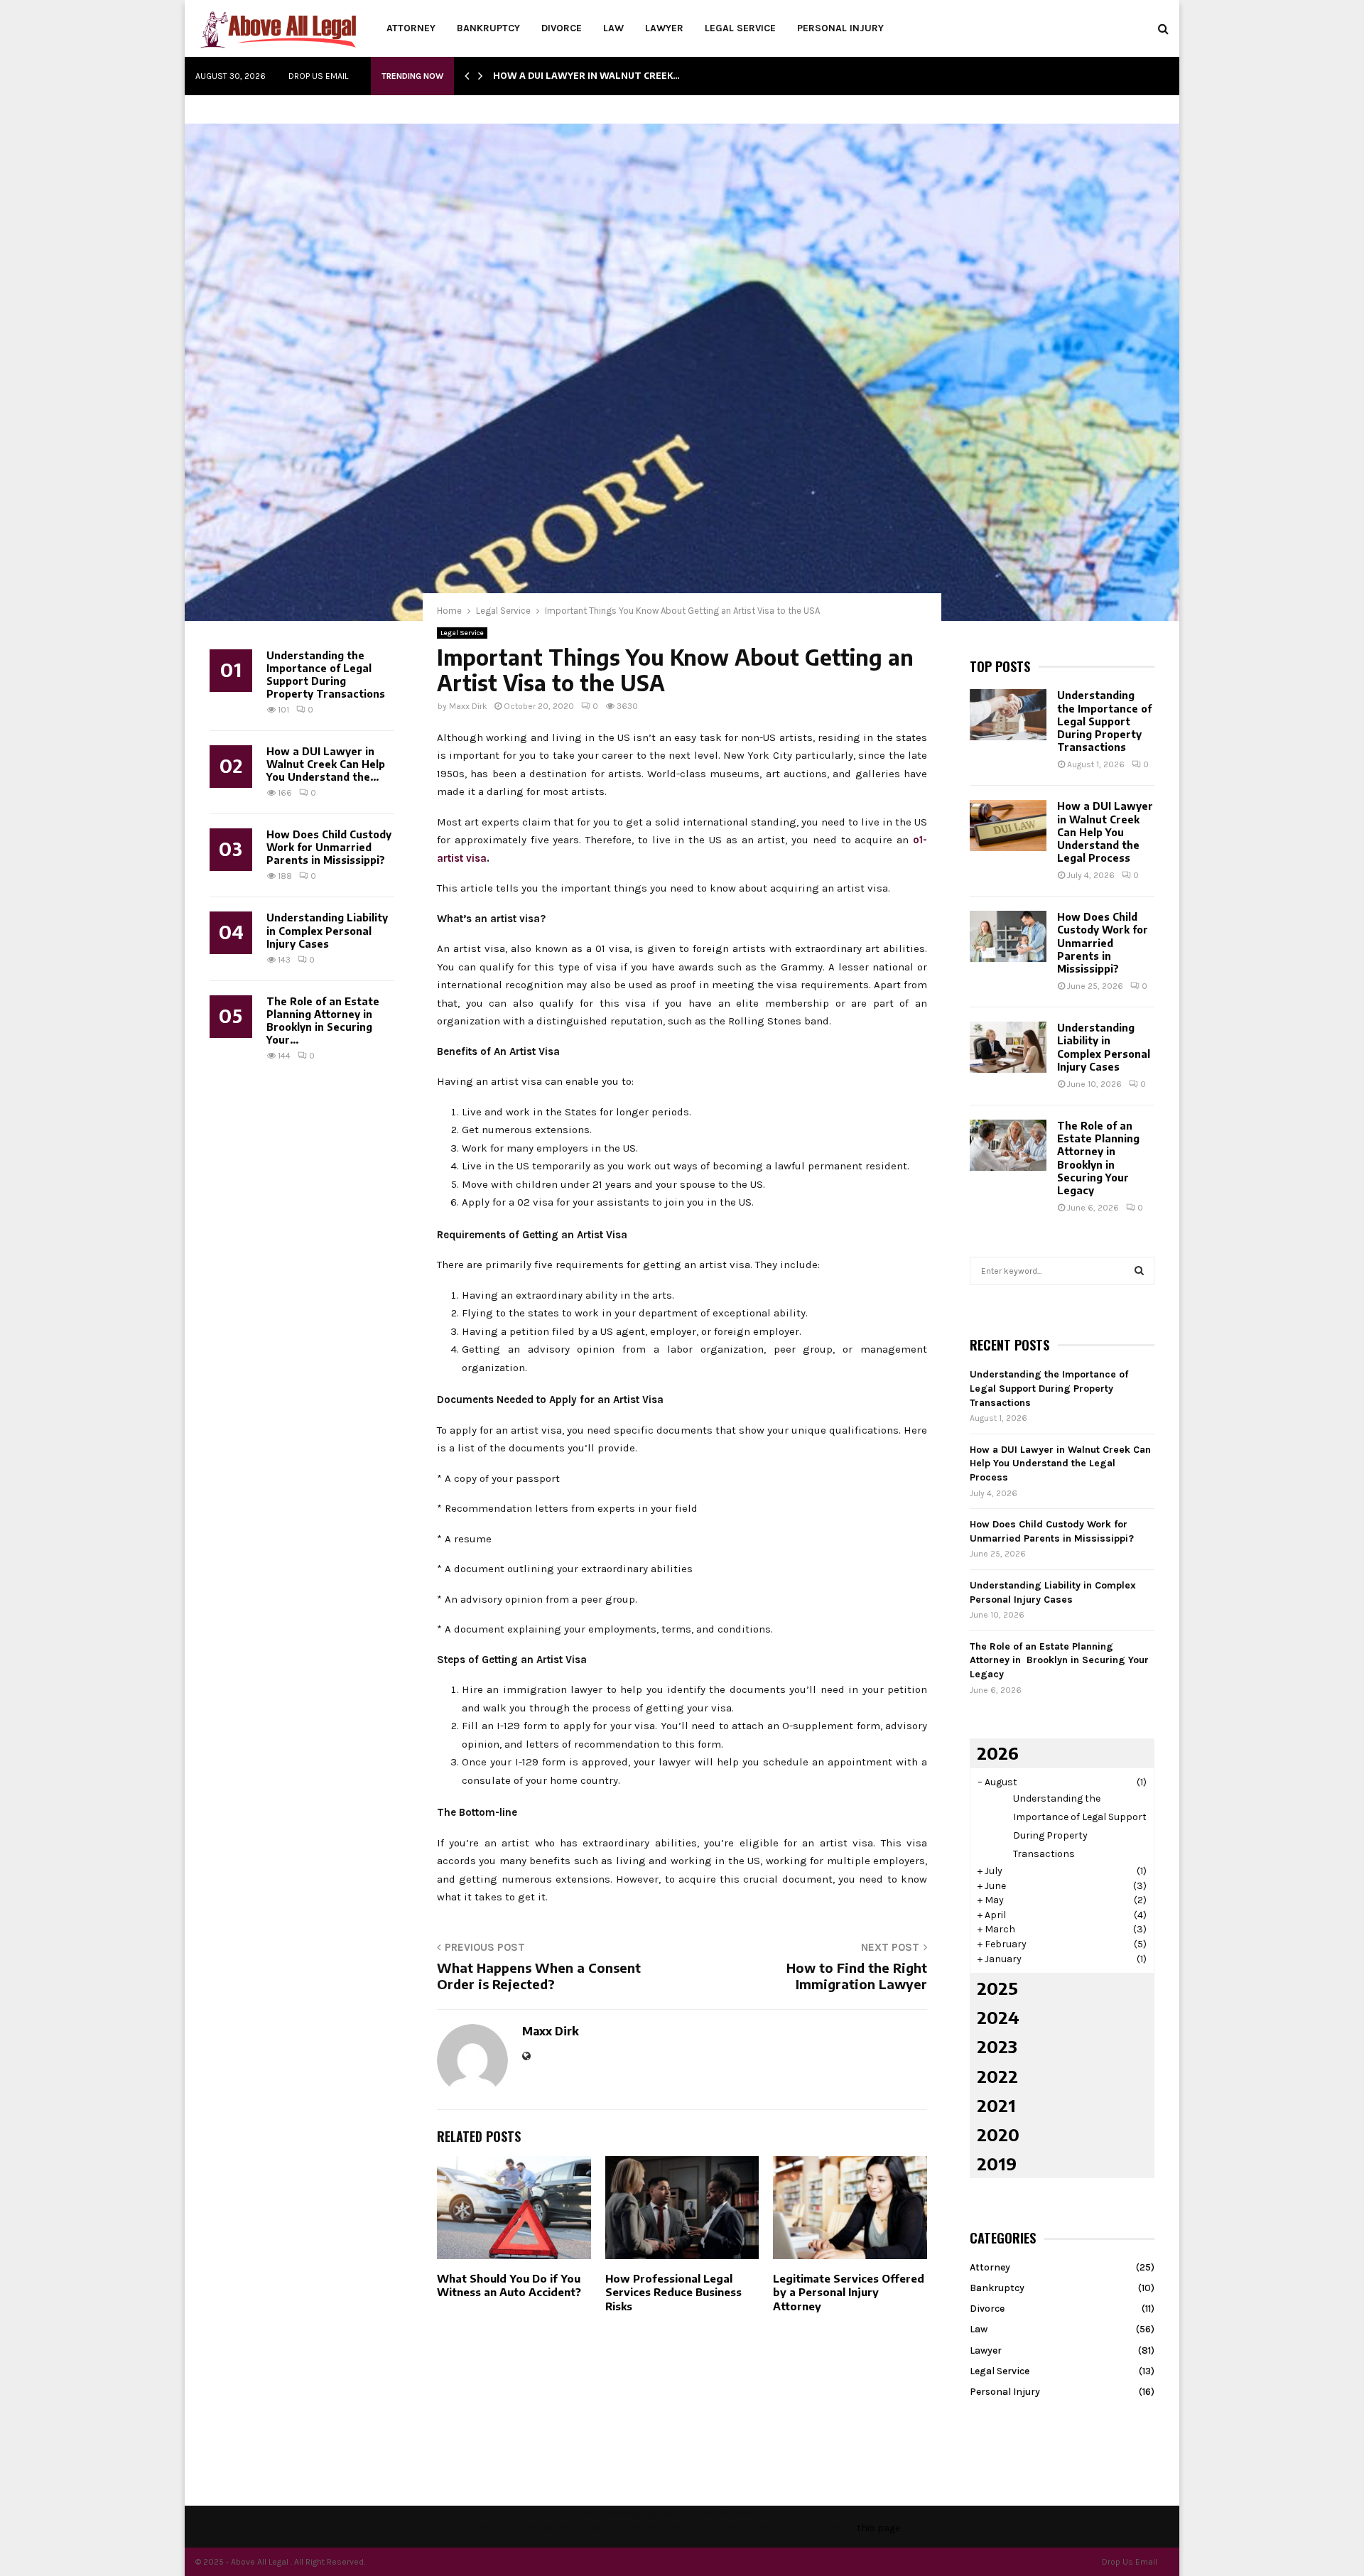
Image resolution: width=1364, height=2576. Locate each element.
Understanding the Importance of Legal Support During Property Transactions (326, 675)
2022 (997, 2076)
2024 (998, 2017)
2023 (997, 2046)
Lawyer (664, 28)
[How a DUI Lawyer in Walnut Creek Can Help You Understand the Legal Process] (1008, 826)
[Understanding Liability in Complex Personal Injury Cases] (1008, 1047)
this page (878, 2528)
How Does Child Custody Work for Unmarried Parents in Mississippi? (329, 847)
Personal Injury (840, 28)
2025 (997, 1988)
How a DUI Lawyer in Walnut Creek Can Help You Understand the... (326, 764)
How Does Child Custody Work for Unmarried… (615, 76)
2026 (998, 1753)
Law (613, 28)
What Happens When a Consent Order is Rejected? (539, 1976)
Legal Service (740, 28)
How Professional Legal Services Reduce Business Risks (673, 2292)
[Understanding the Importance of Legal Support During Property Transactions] (1008, 715)
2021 (996, 2105)
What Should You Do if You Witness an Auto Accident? (509, 2285)
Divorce (562, 28)
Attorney (411, 28)
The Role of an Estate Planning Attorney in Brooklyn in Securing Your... (323, 1021)
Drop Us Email (318, 76)
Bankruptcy (488, 28)
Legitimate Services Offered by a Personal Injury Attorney (849, 2292)
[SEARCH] (1139, 1271)
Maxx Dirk (468, 706)
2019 (997, 2163)
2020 (998, 2134)
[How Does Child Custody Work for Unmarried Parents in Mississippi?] (1008, 936)
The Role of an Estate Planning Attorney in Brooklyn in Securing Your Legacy (1098, 1158)
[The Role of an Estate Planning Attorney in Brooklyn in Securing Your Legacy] (1008, 1145)
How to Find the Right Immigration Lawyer (857, 1976)
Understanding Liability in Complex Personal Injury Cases (327, 930)
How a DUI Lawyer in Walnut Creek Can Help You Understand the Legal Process (1105, 832)
